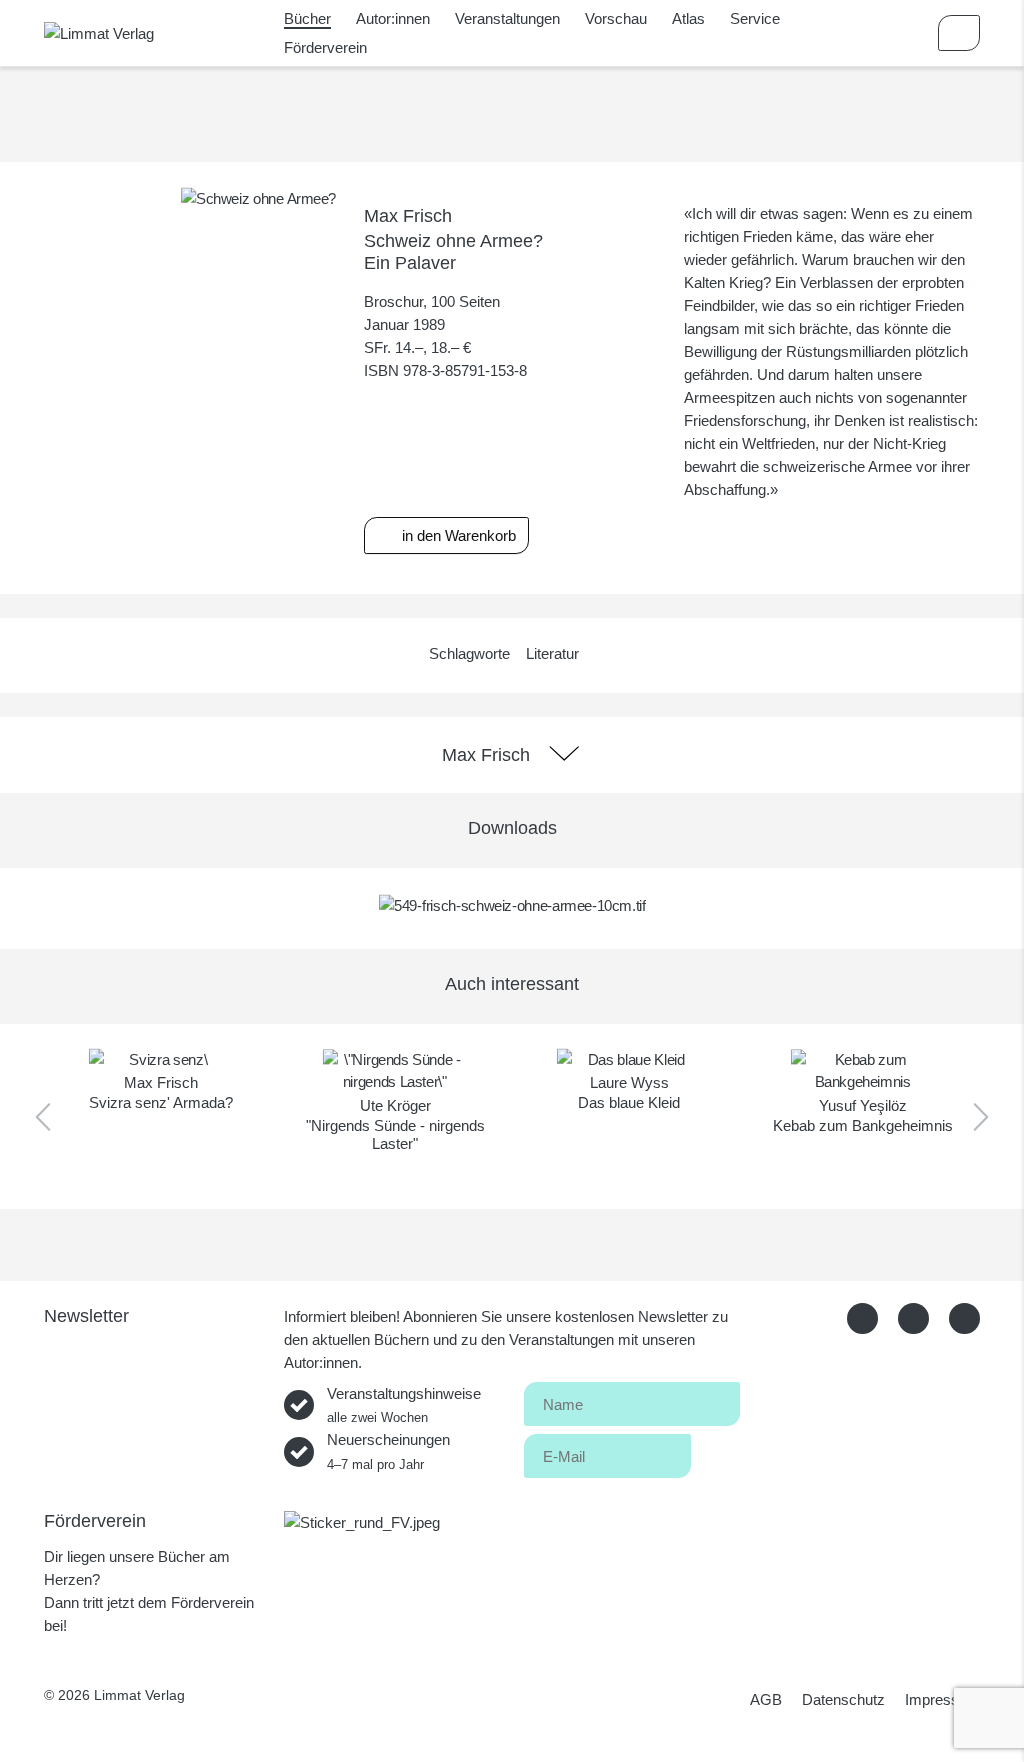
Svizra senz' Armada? (161, 1102)
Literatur (552, 653)
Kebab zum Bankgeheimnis (863, 1125)
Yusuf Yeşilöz (863, 1105)
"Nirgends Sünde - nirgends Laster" (395, 1134)
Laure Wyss (629, 1082)
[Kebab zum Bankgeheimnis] (863, 1071)
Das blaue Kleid (629, 1102)
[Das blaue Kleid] (629, 1059)
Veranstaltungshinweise (404, 1405)
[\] (395, 1071)
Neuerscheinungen (388, 1451)
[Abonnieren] (715, 1452)
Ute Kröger (395, 1105)
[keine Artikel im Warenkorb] (959, 33)
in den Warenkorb (457, 535)
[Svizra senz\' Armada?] (161, 1059)
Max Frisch (408, 215)
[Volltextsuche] (901, 33)
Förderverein (325, 47)
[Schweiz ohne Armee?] (258, 197)
